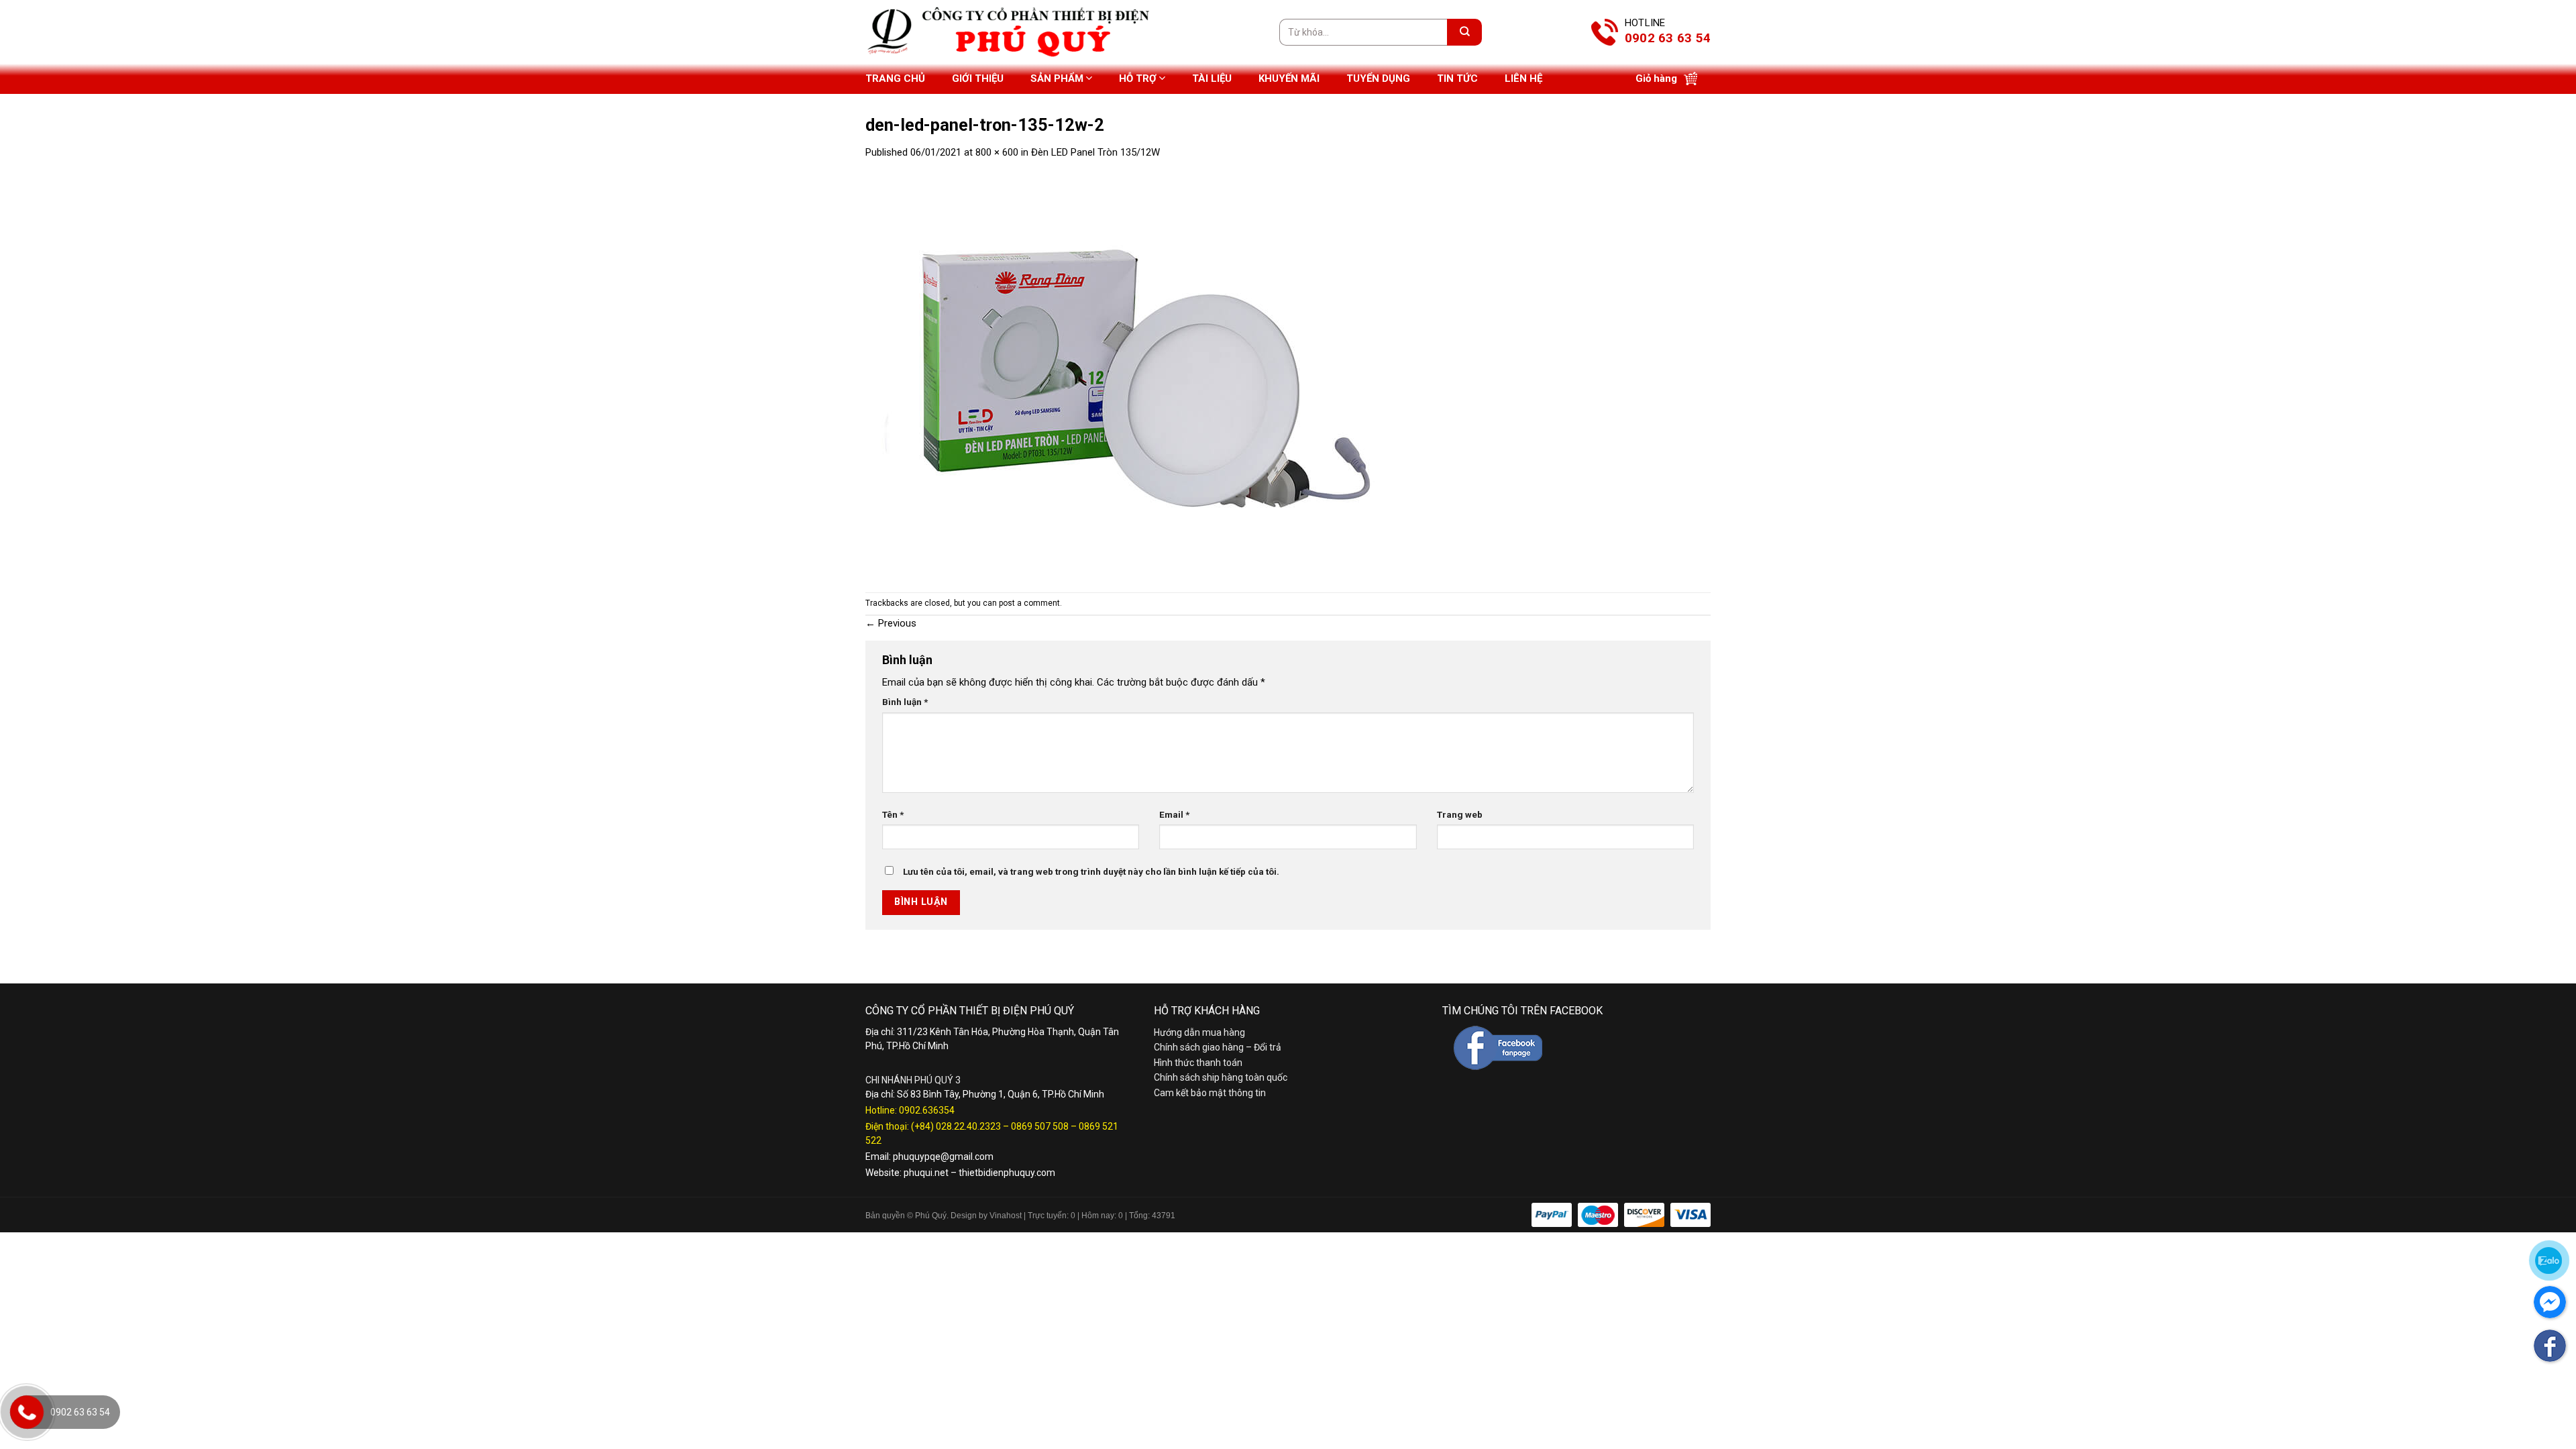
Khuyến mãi (1289, 78)
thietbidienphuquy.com (1007, 1173)
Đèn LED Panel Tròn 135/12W (1095, 152)
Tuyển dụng (1378, 78)
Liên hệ (1523, 78)
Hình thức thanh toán (1198, 1063)
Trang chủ (895, 78)
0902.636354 (927, 1110)
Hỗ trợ (1138, 78)
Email (1174, 814)
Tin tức (1457, 78)
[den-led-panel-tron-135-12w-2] (1134, 376)
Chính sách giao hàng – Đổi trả (1218, 1047)
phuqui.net (926, 1173)
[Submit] (1464, 32)
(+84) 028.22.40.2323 (956, 1126)
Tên (893, 814)
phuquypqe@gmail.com (943, 1157)
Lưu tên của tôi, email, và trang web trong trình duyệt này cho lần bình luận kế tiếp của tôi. (1091, 871)
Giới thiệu (978, 78)
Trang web (1460, 814)
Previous (891, 623)
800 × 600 (997, 152)
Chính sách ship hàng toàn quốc (1221, 1077)
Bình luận (905, 702)
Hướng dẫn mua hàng (1199, 1032)
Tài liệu (1212, 78)
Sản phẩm (1057, 78)
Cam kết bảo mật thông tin (1210, 1093)
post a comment (1029, 603)
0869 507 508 (1040, 1126)
